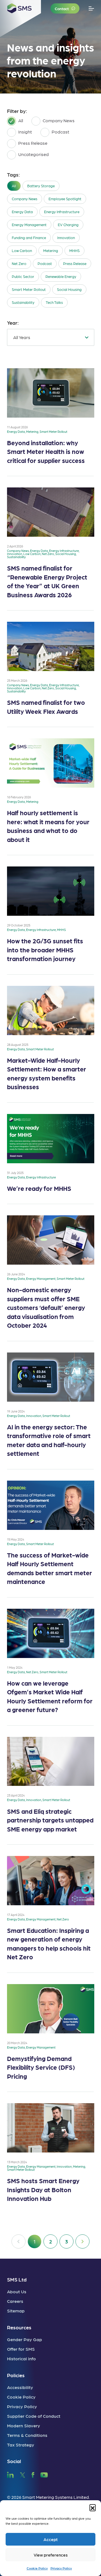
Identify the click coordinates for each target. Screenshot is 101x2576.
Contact (62, 8)
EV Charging (68, 225)
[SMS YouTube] (44, 2474)
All (14, 186)
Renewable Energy (61, 276)
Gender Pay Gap (25, 2339)
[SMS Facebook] (33, 2474)
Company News (25, 199)
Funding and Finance (29, 238)
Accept (51, 2539)
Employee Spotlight (65, 199)
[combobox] (51, 337)
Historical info (21, 2358)
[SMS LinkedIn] (10, 2474)
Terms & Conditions (27, 2435)
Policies (16, 2375)
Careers (15, 2301)
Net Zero (19, 263)
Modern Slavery (24, 2425)
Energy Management (29, 225)
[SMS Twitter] (22, 2474)
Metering (51, 250)
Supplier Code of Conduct (34, 2416)
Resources (19, 2327)
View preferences (51, 2555)
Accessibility (20, 2387)
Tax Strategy (21, 2445)
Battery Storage (41, 186)
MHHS (74, 250)
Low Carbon (22, 250)
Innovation (66, 238)
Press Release (75, 263)
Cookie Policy (37, 2568)
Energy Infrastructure (62, 212)
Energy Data (22, 212)
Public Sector (23, 276)
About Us (17, 2291)
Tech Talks (54, 302)
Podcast (45, 263)
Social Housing (69, 289)
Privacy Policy (61, 2568)
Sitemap (16, 2311)
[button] (93, 2507)
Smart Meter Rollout (29, 289)
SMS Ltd (17, 2279)
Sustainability (23, 302)
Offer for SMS (21, 2349)
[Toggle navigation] (91, 9)
